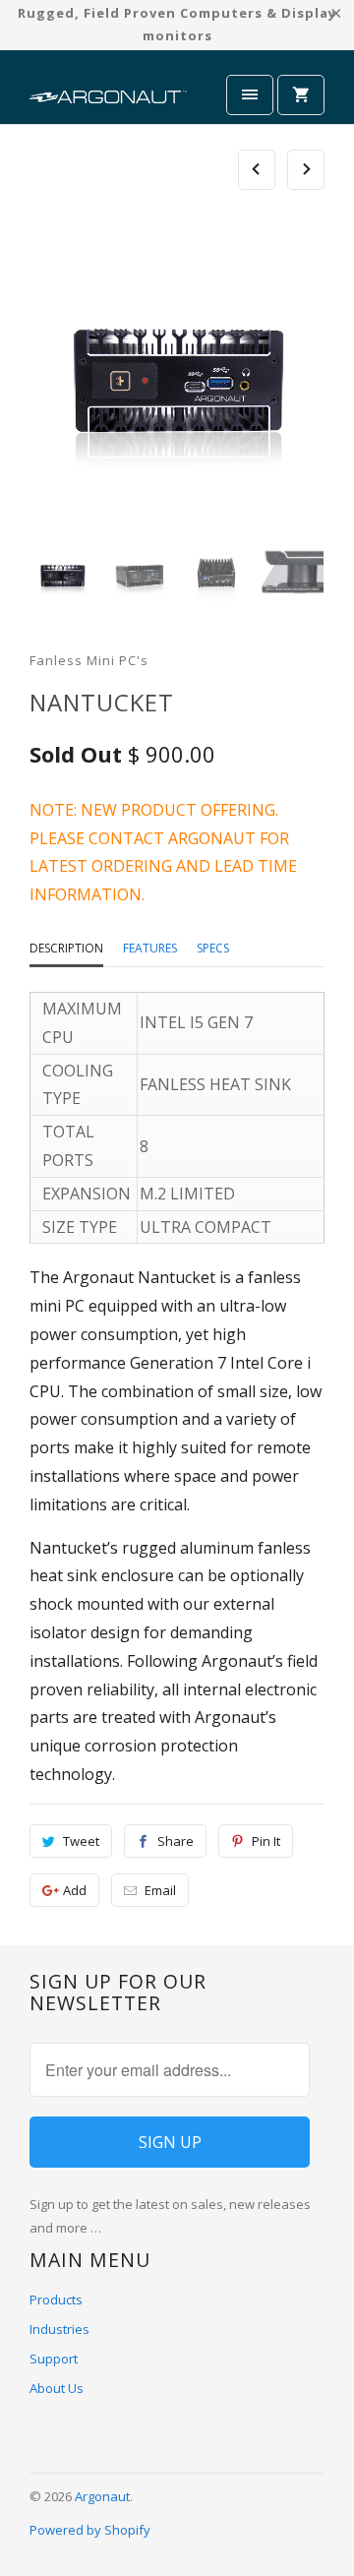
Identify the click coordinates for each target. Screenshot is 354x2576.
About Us (57, 2388)
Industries (59, 2329)
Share (176, 1841)
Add (75, 1890)
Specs (213, 948)
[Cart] (301, 95)
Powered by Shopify (90, 2530)
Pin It (266, 1841)
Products (56, 2300)
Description (66, 948)
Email (160, 1890)
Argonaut (102, 2496)
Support (54, 2359)
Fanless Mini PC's (89, 660)
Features (150, 948)
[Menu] (250, 95)
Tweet (81, 1841)
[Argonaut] (108, 94)
